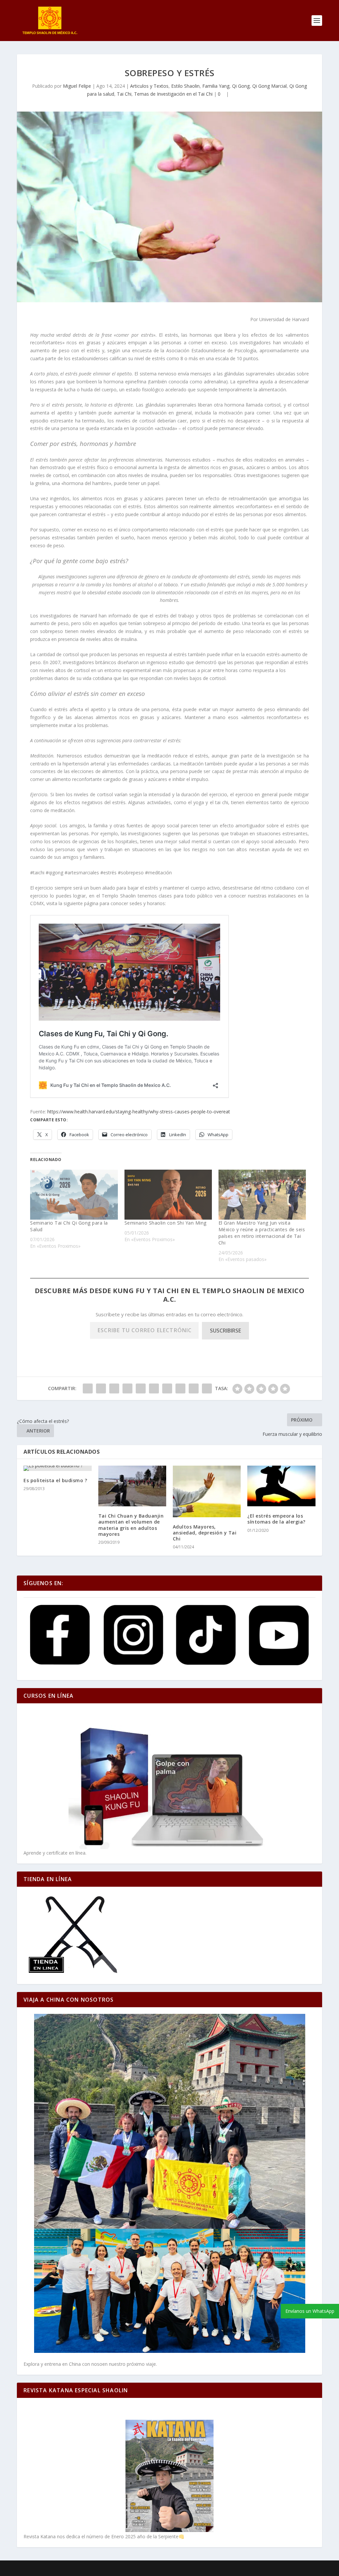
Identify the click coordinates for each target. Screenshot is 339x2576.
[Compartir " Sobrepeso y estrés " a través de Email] (194, 1388)
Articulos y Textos (149, 86)
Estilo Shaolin (185, 86)
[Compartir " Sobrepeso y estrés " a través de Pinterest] (141, 1388)
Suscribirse (225, 1331)
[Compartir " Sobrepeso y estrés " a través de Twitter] (101, 1388)
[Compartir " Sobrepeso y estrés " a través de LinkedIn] (154, 1388)
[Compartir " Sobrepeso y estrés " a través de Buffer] (167, 1388)
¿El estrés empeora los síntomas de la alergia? (276, 1519)
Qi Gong (241, 86)
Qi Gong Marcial (269, 86)
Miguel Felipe (77, 86)
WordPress (130, 2568)
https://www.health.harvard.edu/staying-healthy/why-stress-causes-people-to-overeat (139, 1112)
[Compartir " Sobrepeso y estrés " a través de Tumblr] (127, 1388)
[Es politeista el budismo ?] (57, 1468)
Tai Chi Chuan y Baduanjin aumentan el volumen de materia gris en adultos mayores (131, 1525)
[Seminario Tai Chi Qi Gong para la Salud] (74, 1195)
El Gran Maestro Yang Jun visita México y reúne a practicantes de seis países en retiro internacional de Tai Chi (262, 1233)
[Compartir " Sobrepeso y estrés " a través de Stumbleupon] (180, 1388)
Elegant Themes (62, 2568)
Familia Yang (216, 86)
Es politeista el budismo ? (55, 1480)
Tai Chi (124, 94)
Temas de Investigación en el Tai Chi (173, 94)
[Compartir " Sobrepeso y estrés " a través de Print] (207, 1388)
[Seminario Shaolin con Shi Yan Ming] (168, 1195)
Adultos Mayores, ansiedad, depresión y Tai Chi (205, 1533)
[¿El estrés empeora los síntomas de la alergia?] (281, 1486)
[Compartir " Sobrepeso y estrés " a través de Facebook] (88, 1388)
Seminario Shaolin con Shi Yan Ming (166, 1223)
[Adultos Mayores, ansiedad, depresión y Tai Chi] (207, 1491)
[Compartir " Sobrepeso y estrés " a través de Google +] (114, 1388)
